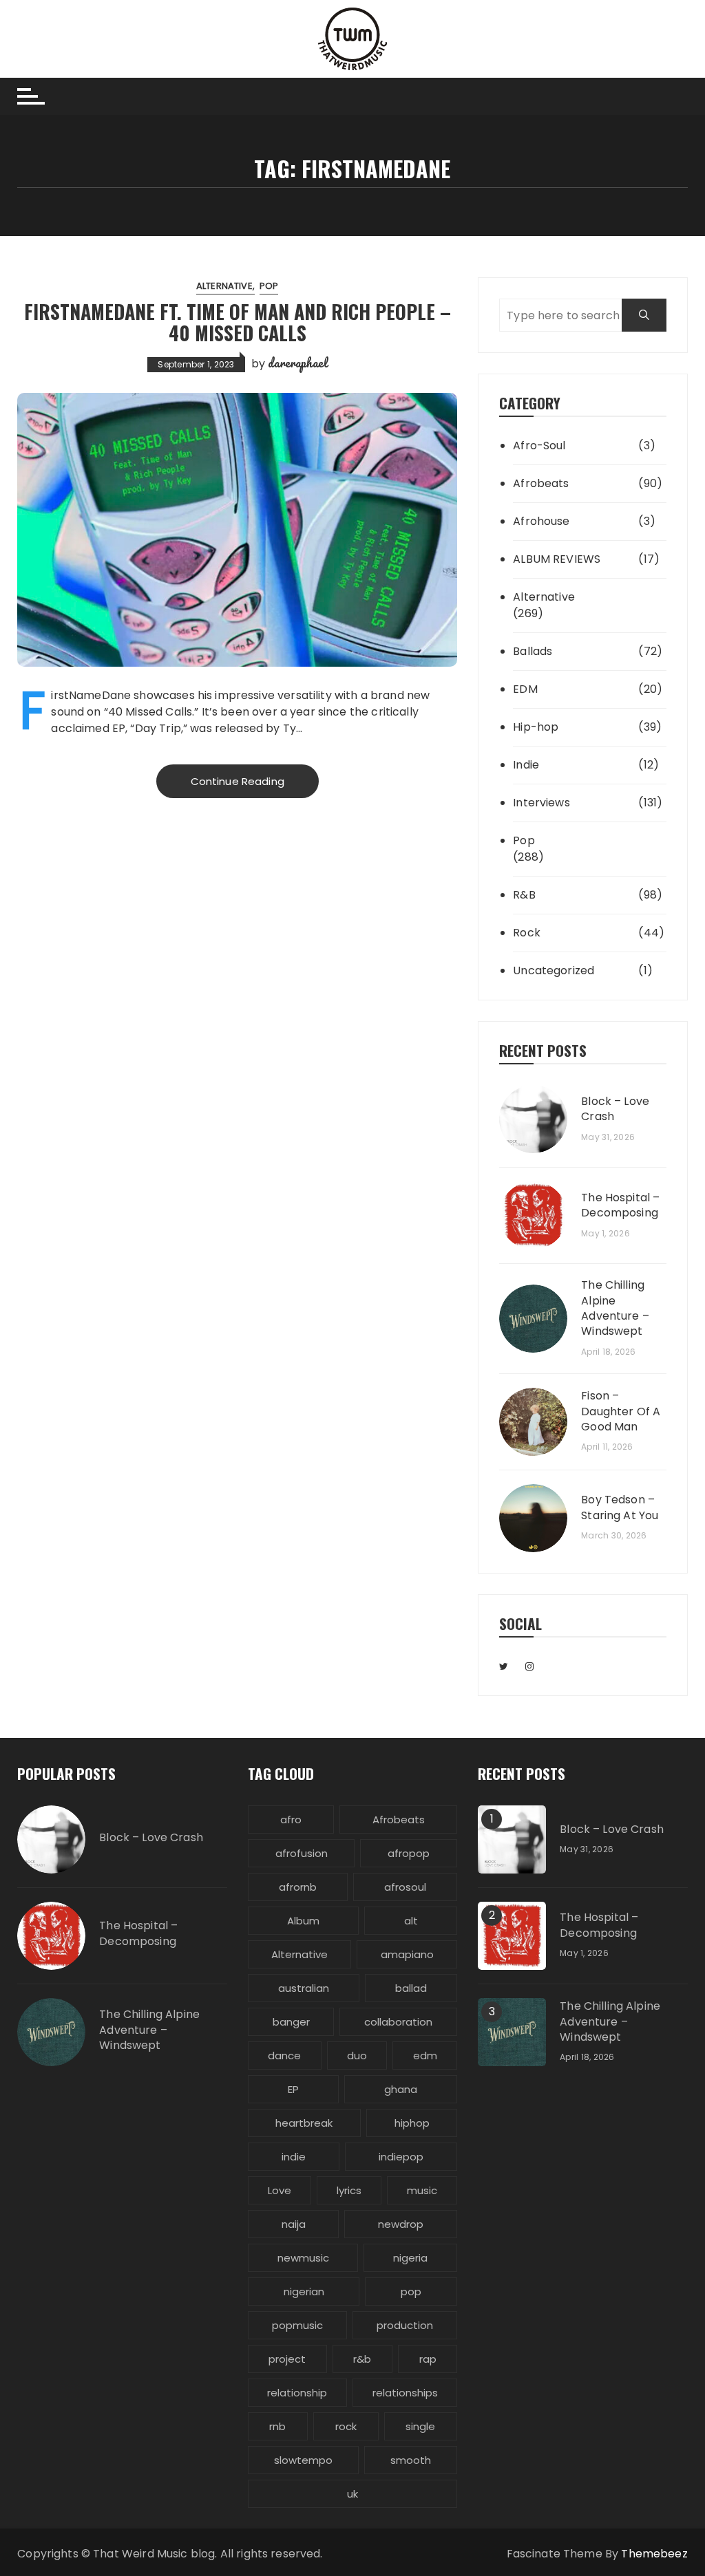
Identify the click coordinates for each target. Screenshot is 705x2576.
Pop (269, 286)
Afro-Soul (539, 446)
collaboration (398, 2022)
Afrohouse (541, 521)
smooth (411, 2460)
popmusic (297, 2325)
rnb (277, 2426)
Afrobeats (541, 483)
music (422, 2190)
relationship (297, 2393)
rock (346, 2426)
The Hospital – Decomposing (620, 1205)
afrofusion (302, 1853)
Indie (526, 765)
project (287, 2359)
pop (411, 2291)
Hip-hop (536, 727)
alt (411, 1921)
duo (357, 2056)
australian (304, 1988)
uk (352, 2494)
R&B (524, 895)
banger (291, 2022)
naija (294, 2224)
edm (425, 2056)
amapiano (407, 1954)
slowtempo (303, 2460)
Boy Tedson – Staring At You (620, 1507)
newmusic (303, 2258)
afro (291, 1820)
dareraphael (297, 363)
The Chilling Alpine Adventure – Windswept (615, 1308)
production (405, 2325)
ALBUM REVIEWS (557, 559)
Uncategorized (554, 970)
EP (293, 2089)
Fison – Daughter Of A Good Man (621, 1412)
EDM (525, 689)
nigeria (410, 2258)
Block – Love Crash (615, 1109)
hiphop (412, 2123)
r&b (362, 2359)
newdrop (401, 2224)
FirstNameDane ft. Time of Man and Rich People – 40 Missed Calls (238, 322)
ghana (401, 2089)
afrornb (298, 1887)
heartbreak (304, 2123)
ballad (411, 1988)
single (420, 2426)
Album (303, 1921)
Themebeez (654, 2554)
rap (428, 2359)
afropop (409, 1853)
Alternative (224, 286)
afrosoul (405, 1887)
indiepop (401, 2157)
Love (280, 2190)
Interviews (541, 803)
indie (294, 2157)
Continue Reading (238, 781)
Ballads (533, 651)
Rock (527, 933)
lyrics (349, 2190)
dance (284, 2056)
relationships (405, 2393)
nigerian (304, 2291)
